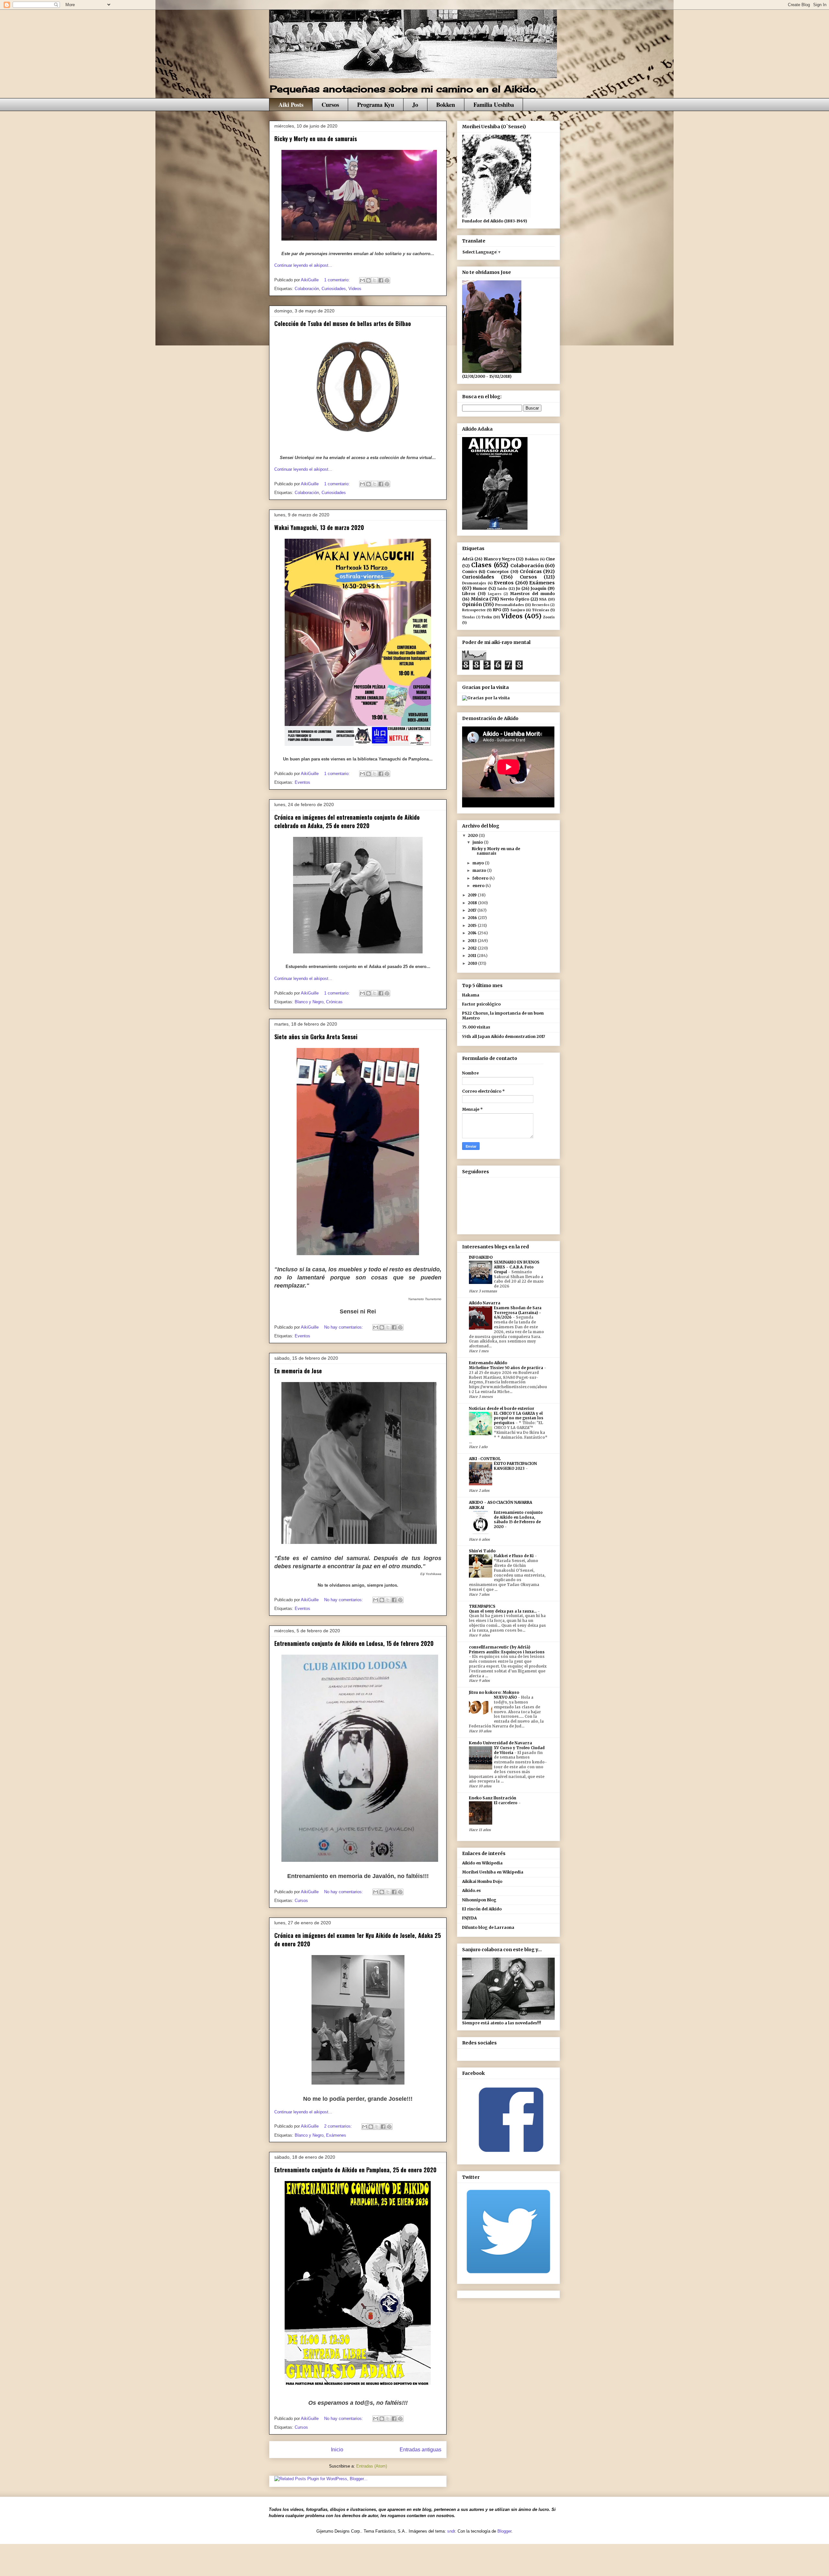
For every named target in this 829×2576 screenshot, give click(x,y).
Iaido (502, 589)
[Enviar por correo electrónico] (362, 280)
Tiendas (469, 617)
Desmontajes (474, 583)
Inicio (337, 2450)
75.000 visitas (476, 1027)
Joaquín (539, 588)
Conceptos (498, 572)
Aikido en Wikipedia (482, 1863)
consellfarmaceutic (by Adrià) (500, 1647)
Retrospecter (474, 610)
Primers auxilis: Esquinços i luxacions (507, 1652)
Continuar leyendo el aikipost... (303, 265)
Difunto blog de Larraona (488, 1927)
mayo (479, 863)
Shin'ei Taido (482, 1551)
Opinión (472, 604)
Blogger (504, 2531)
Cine (550, 559)
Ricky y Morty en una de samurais (316, 139)
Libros (469, 594)
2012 (473, 948)
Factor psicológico (481, 1004)
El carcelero (506, 1803)
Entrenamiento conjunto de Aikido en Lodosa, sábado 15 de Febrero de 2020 (518, 1520)
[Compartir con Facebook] (381, 280)
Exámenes (336, 2135)
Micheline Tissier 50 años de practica (506, 1368)
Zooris (549, 617)
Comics (470, 572)
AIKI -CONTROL (485, 1459)
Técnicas (541, 610)
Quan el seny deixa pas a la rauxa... (503, 1611)
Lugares (495, 594)
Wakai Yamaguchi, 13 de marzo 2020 (319, 527)
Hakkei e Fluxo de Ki (514, 1556)
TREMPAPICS (482, 1606)
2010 (473, 963)
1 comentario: (338, 280)
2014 (473, 933)
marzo (480, 870)
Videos (355, 289)
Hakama (471, 995)
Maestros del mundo (532, 594)
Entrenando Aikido (488, 1363)
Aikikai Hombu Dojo (482, 1881)
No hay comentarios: (344, 1327)
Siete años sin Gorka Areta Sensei (316, 1037)
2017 (473, 910)
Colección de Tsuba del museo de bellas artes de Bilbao (343, 323)
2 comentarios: (339, 2126)
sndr (451, 2531)
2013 (473, 941)
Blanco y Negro (309, 1002)
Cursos (330, 104)
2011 (472, 956)
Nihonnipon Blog (479, 1900)
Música (480, 599)
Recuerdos (541, 605)
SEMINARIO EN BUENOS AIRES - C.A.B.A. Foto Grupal (517, 1267)
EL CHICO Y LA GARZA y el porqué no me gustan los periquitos (519, 1418)
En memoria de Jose (298, 1371)
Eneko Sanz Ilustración (493, 1798)
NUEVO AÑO (506, 1697)
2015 (473, 925)
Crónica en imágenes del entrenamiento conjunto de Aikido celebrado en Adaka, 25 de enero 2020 (347, 821)
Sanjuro (518, 610)
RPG (497, 610)
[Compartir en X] (375, 280)
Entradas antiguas (420, 2450)
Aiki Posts (291, 104)
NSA (543, 599)
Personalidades (510, 605)
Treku (487, 617)
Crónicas (334, 1002)
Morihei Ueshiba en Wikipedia (493, 1872)
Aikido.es (471, 1890)
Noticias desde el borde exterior (502, 1408)
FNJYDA (469, 1918)
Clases (481, 565)
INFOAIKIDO (481, 1257)
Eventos (302, 782)
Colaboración (307, 289)
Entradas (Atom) (372, 2466)
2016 (473, 918)
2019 (473, 895)
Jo (415, 104)
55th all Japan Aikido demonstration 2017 (504, 1036)
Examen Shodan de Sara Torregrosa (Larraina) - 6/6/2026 (518, 1313)
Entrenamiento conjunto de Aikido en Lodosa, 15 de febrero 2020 (354, 1643)
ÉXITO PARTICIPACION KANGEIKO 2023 (515, 1466)
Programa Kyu (376, 104)
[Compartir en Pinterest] (387, 280)
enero (479, 886)
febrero (481, 878)
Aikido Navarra (485, 1303)
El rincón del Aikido (482, 1909)
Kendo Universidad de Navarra (500, 1743)
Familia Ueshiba (494, 104)
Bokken (446, 104)
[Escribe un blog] (369, 280)
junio (478, 842)
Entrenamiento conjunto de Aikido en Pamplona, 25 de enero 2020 (355, 2170)
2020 (473, 835)
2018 (473, 903)
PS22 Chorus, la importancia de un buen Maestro (503, 1015)
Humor (480, 588)
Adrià (468, 559)
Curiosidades (334, 289)
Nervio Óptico (515, 599)
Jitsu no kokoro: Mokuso (494, 1692)
